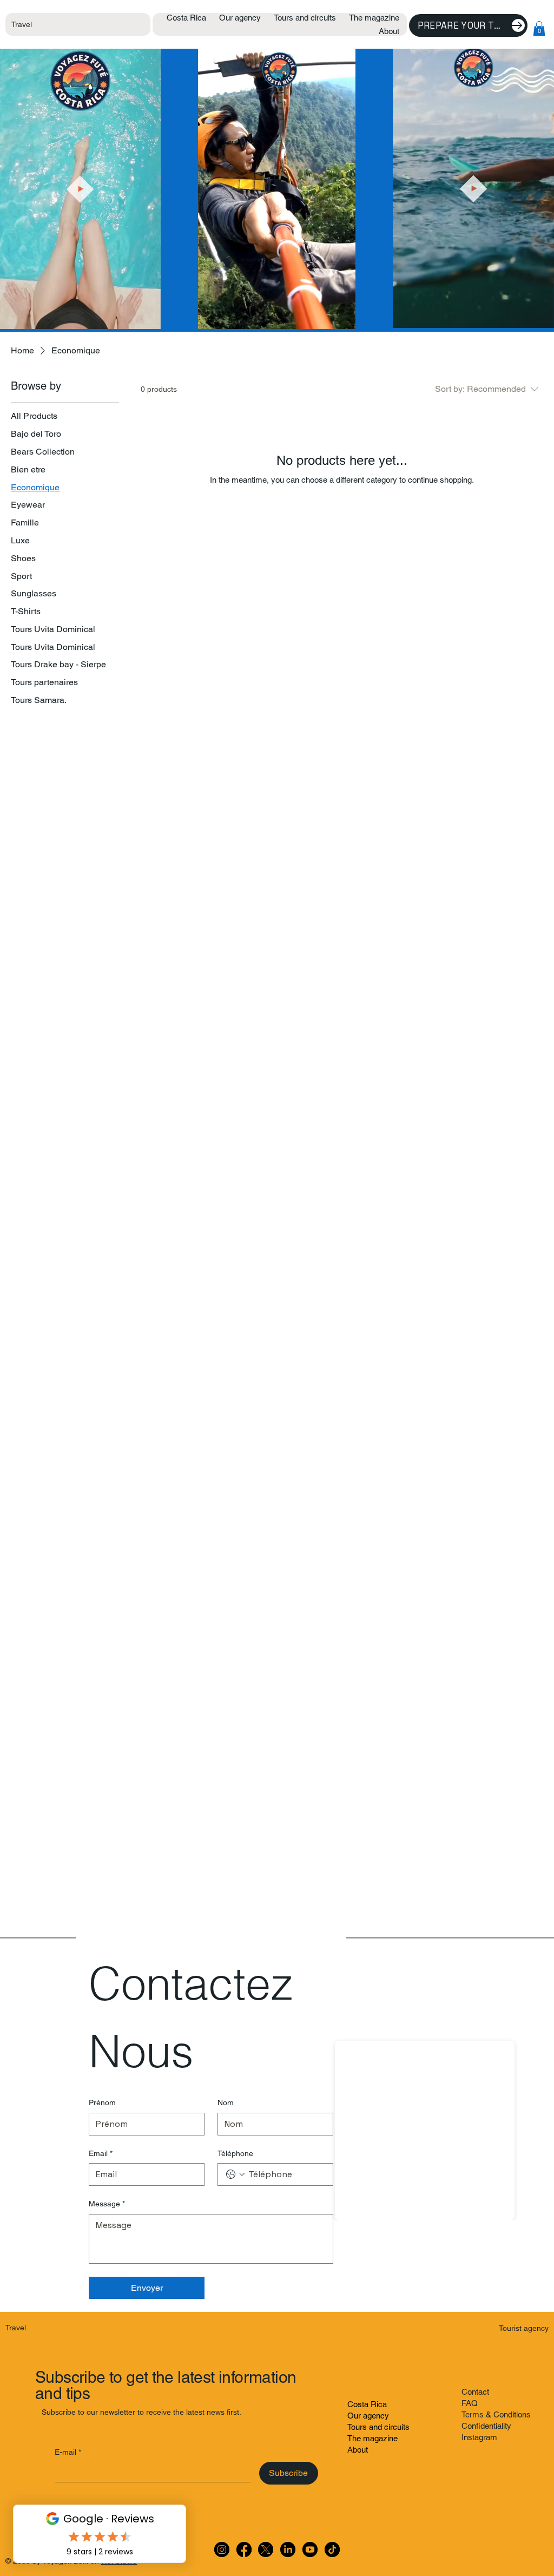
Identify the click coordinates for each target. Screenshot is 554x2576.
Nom (226, 2102)
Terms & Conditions (496, 2414)
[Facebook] (244, 2549)
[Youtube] (310, 2549)
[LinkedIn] (288, 2549)
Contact (475, 2392)
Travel (22, 24)
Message (107, 2204)
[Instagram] (222, 2549)
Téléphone (235, 2153)
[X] (266, 2549)
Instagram (479, 2437)
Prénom (102, 2102)
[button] (539, 28)
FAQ (470, 2403)
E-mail (68, 2452)
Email (101, 2153)
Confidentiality (486, 2426)
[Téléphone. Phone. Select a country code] (235, 2174)
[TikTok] (332, 2549)
